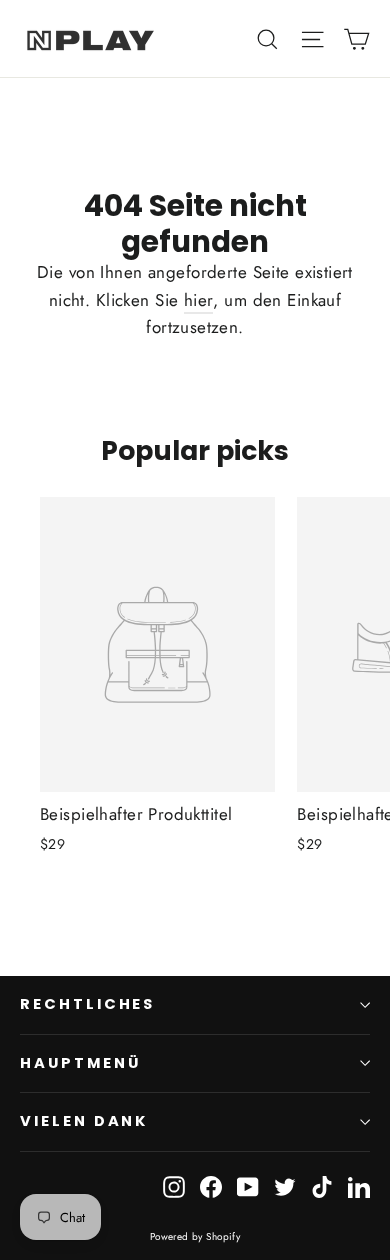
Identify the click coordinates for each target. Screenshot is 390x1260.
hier (199, 300)
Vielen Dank (84, 1121)
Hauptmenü (80, 1063)
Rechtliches (87, 1004)
